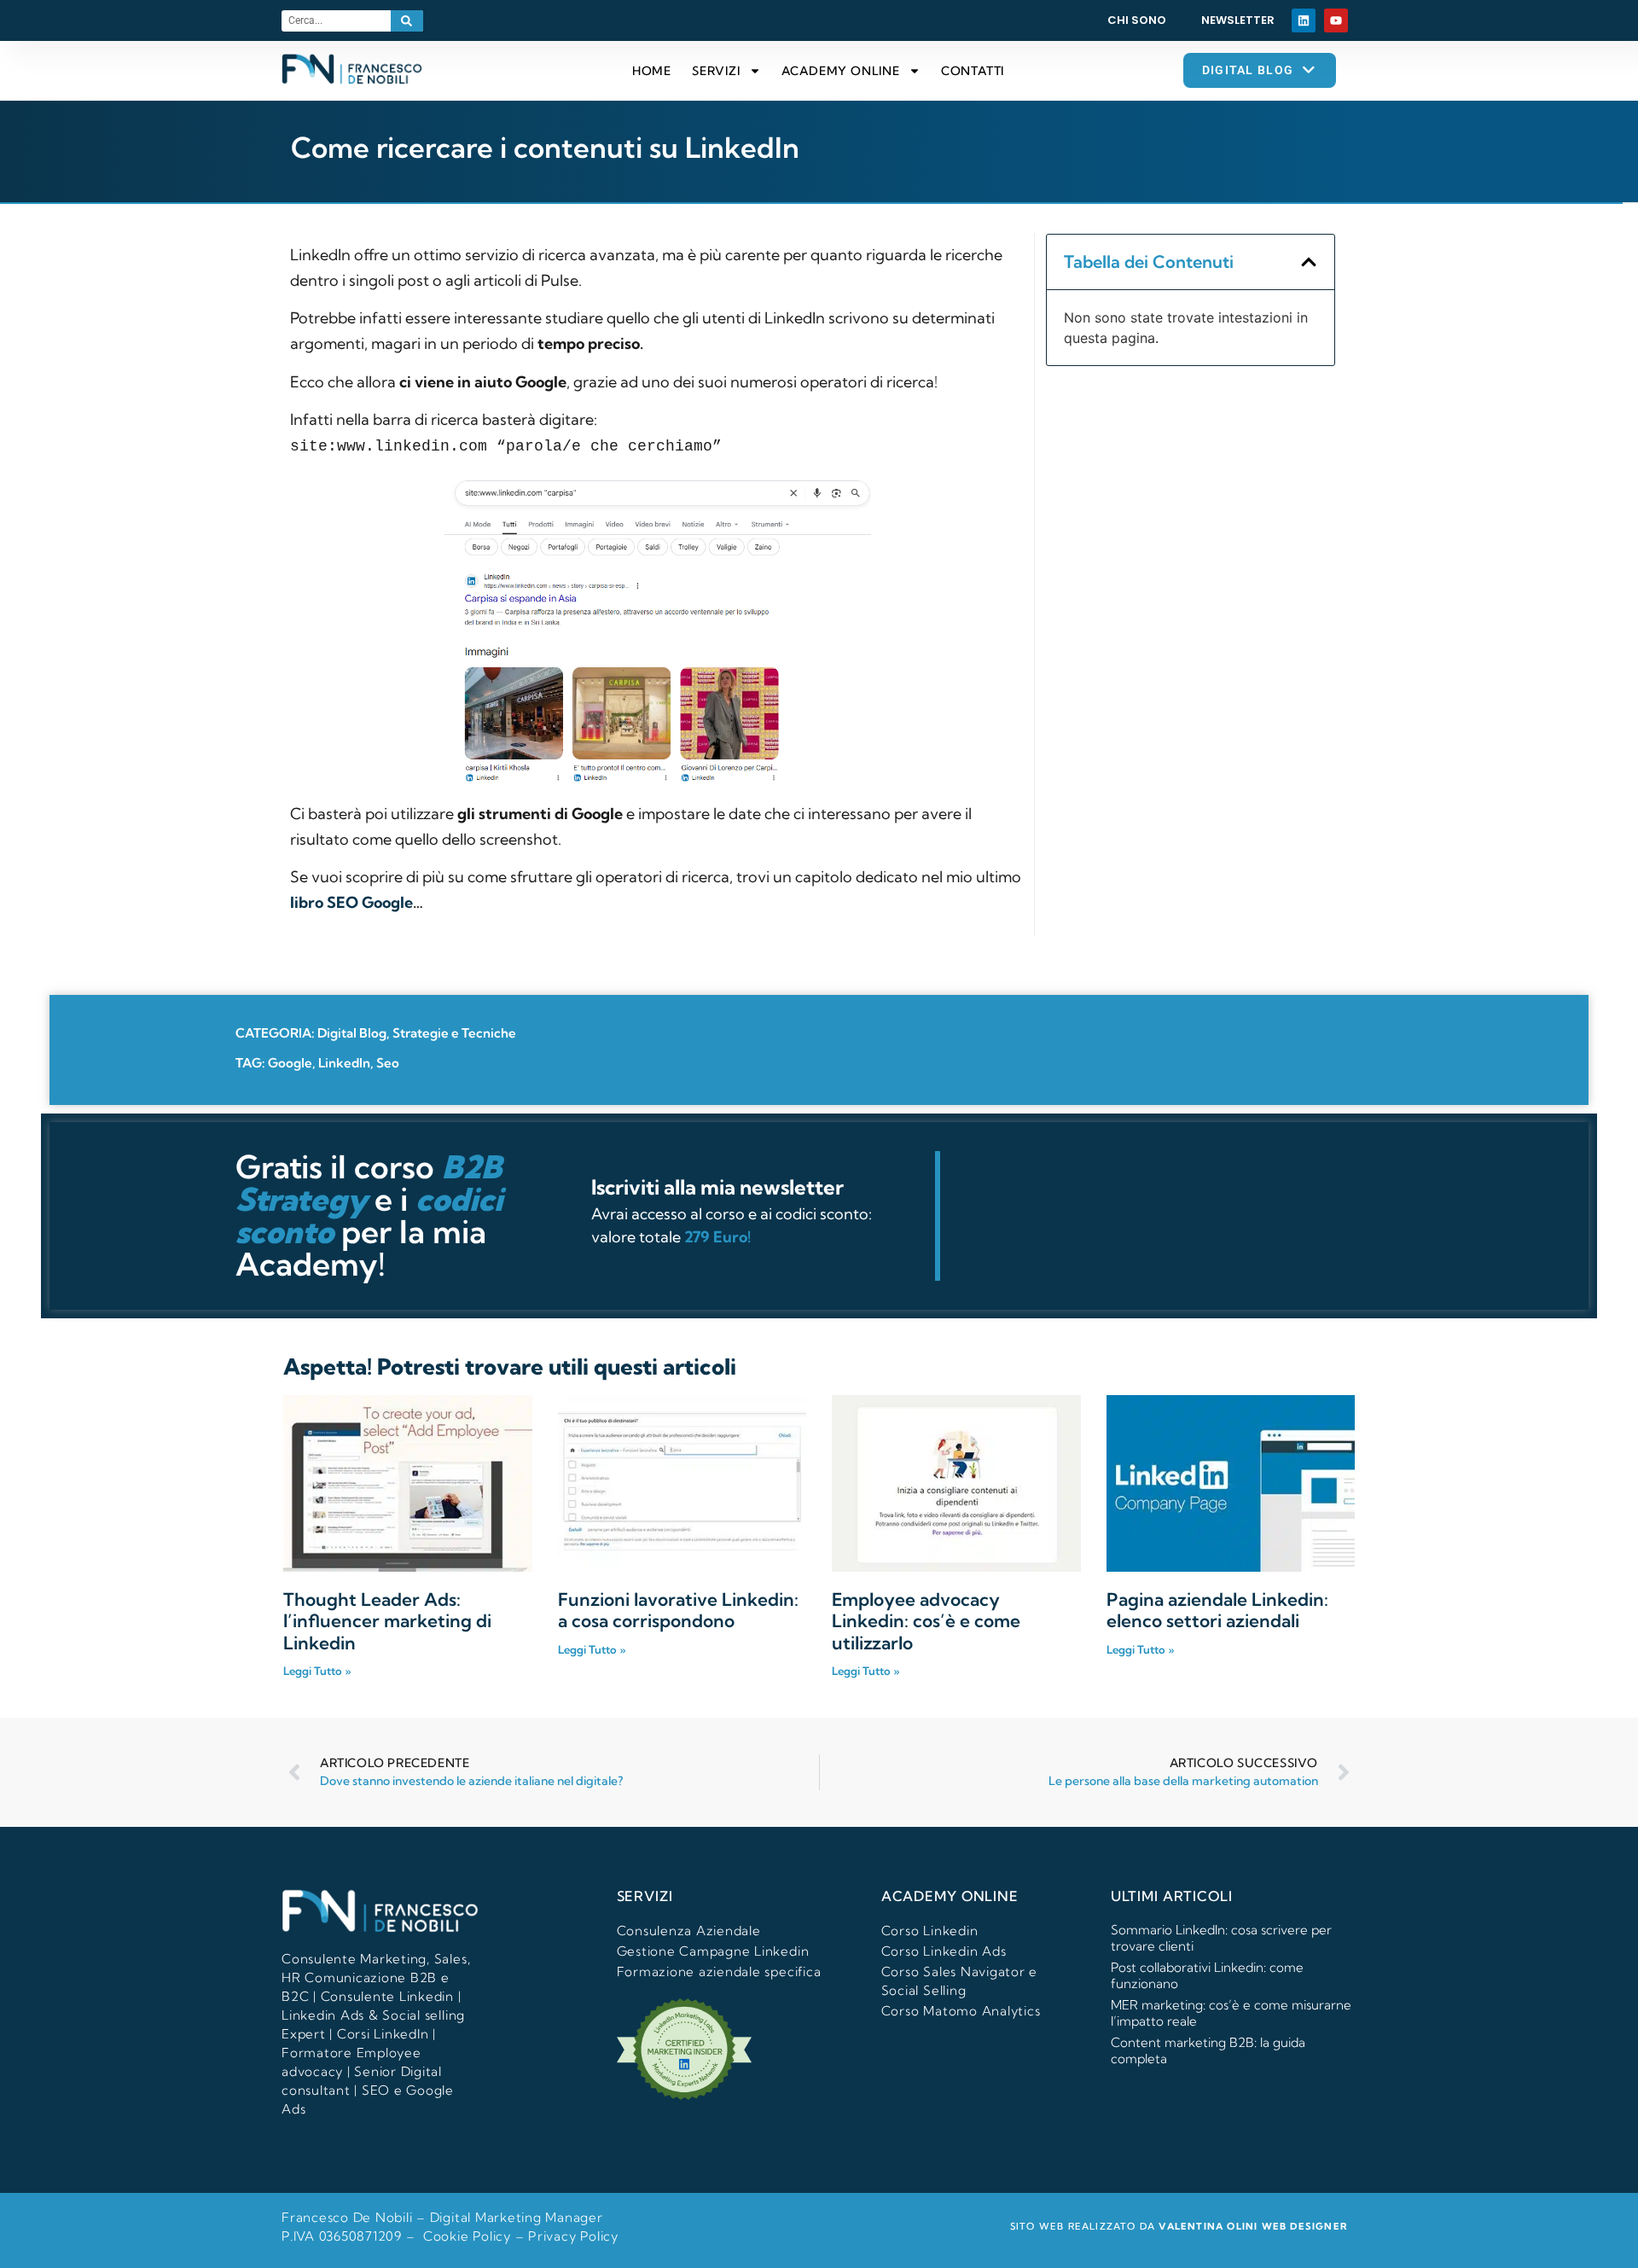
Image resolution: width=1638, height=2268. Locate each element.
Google (290, 1063)
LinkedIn (344, 1063)
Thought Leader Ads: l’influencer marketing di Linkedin (387, 1620)
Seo (388, 1063)
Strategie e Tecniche (454, 1033)
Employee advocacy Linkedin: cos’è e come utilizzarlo (926, 1620)
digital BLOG (1248, 70)
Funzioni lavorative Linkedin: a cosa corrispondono (678, 1610)
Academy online (841, 71)
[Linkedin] (1304, 20)
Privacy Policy (573, 2236)
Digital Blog (352, 1033)
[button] (1309, 262)
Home (652, 71)
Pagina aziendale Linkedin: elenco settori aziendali (1217, 1610)
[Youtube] (1336, 20)
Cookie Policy (467, 2236)
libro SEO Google (351, 902)
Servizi (716, 71)
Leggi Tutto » (317, 1671)
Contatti (973, 71)
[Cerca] (407, 21)
